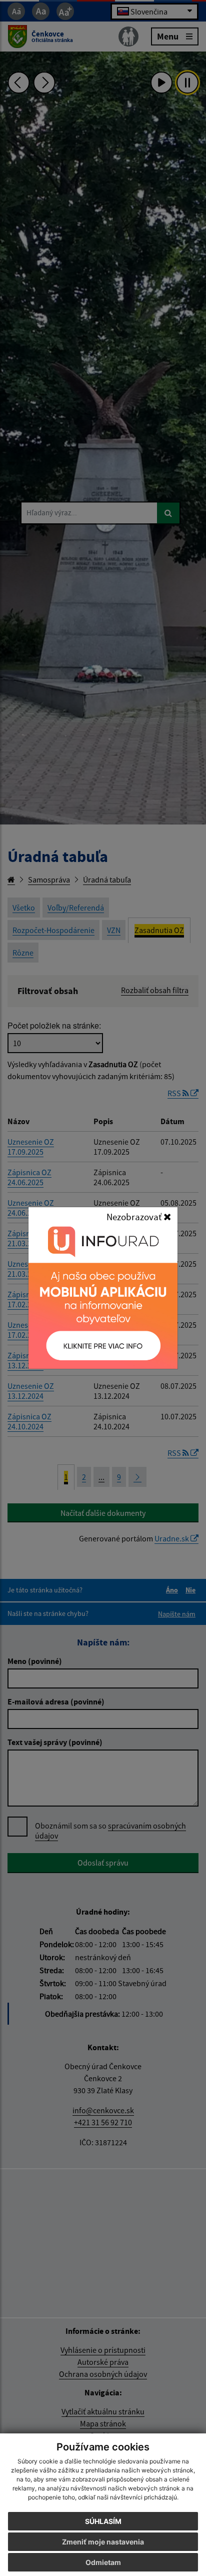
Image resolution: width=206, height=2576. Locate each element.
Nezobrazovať (135, 1217)
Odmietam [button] (103, 2562)
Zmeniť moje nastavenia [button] (103, 2542)
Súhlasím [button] (103, 2521)
